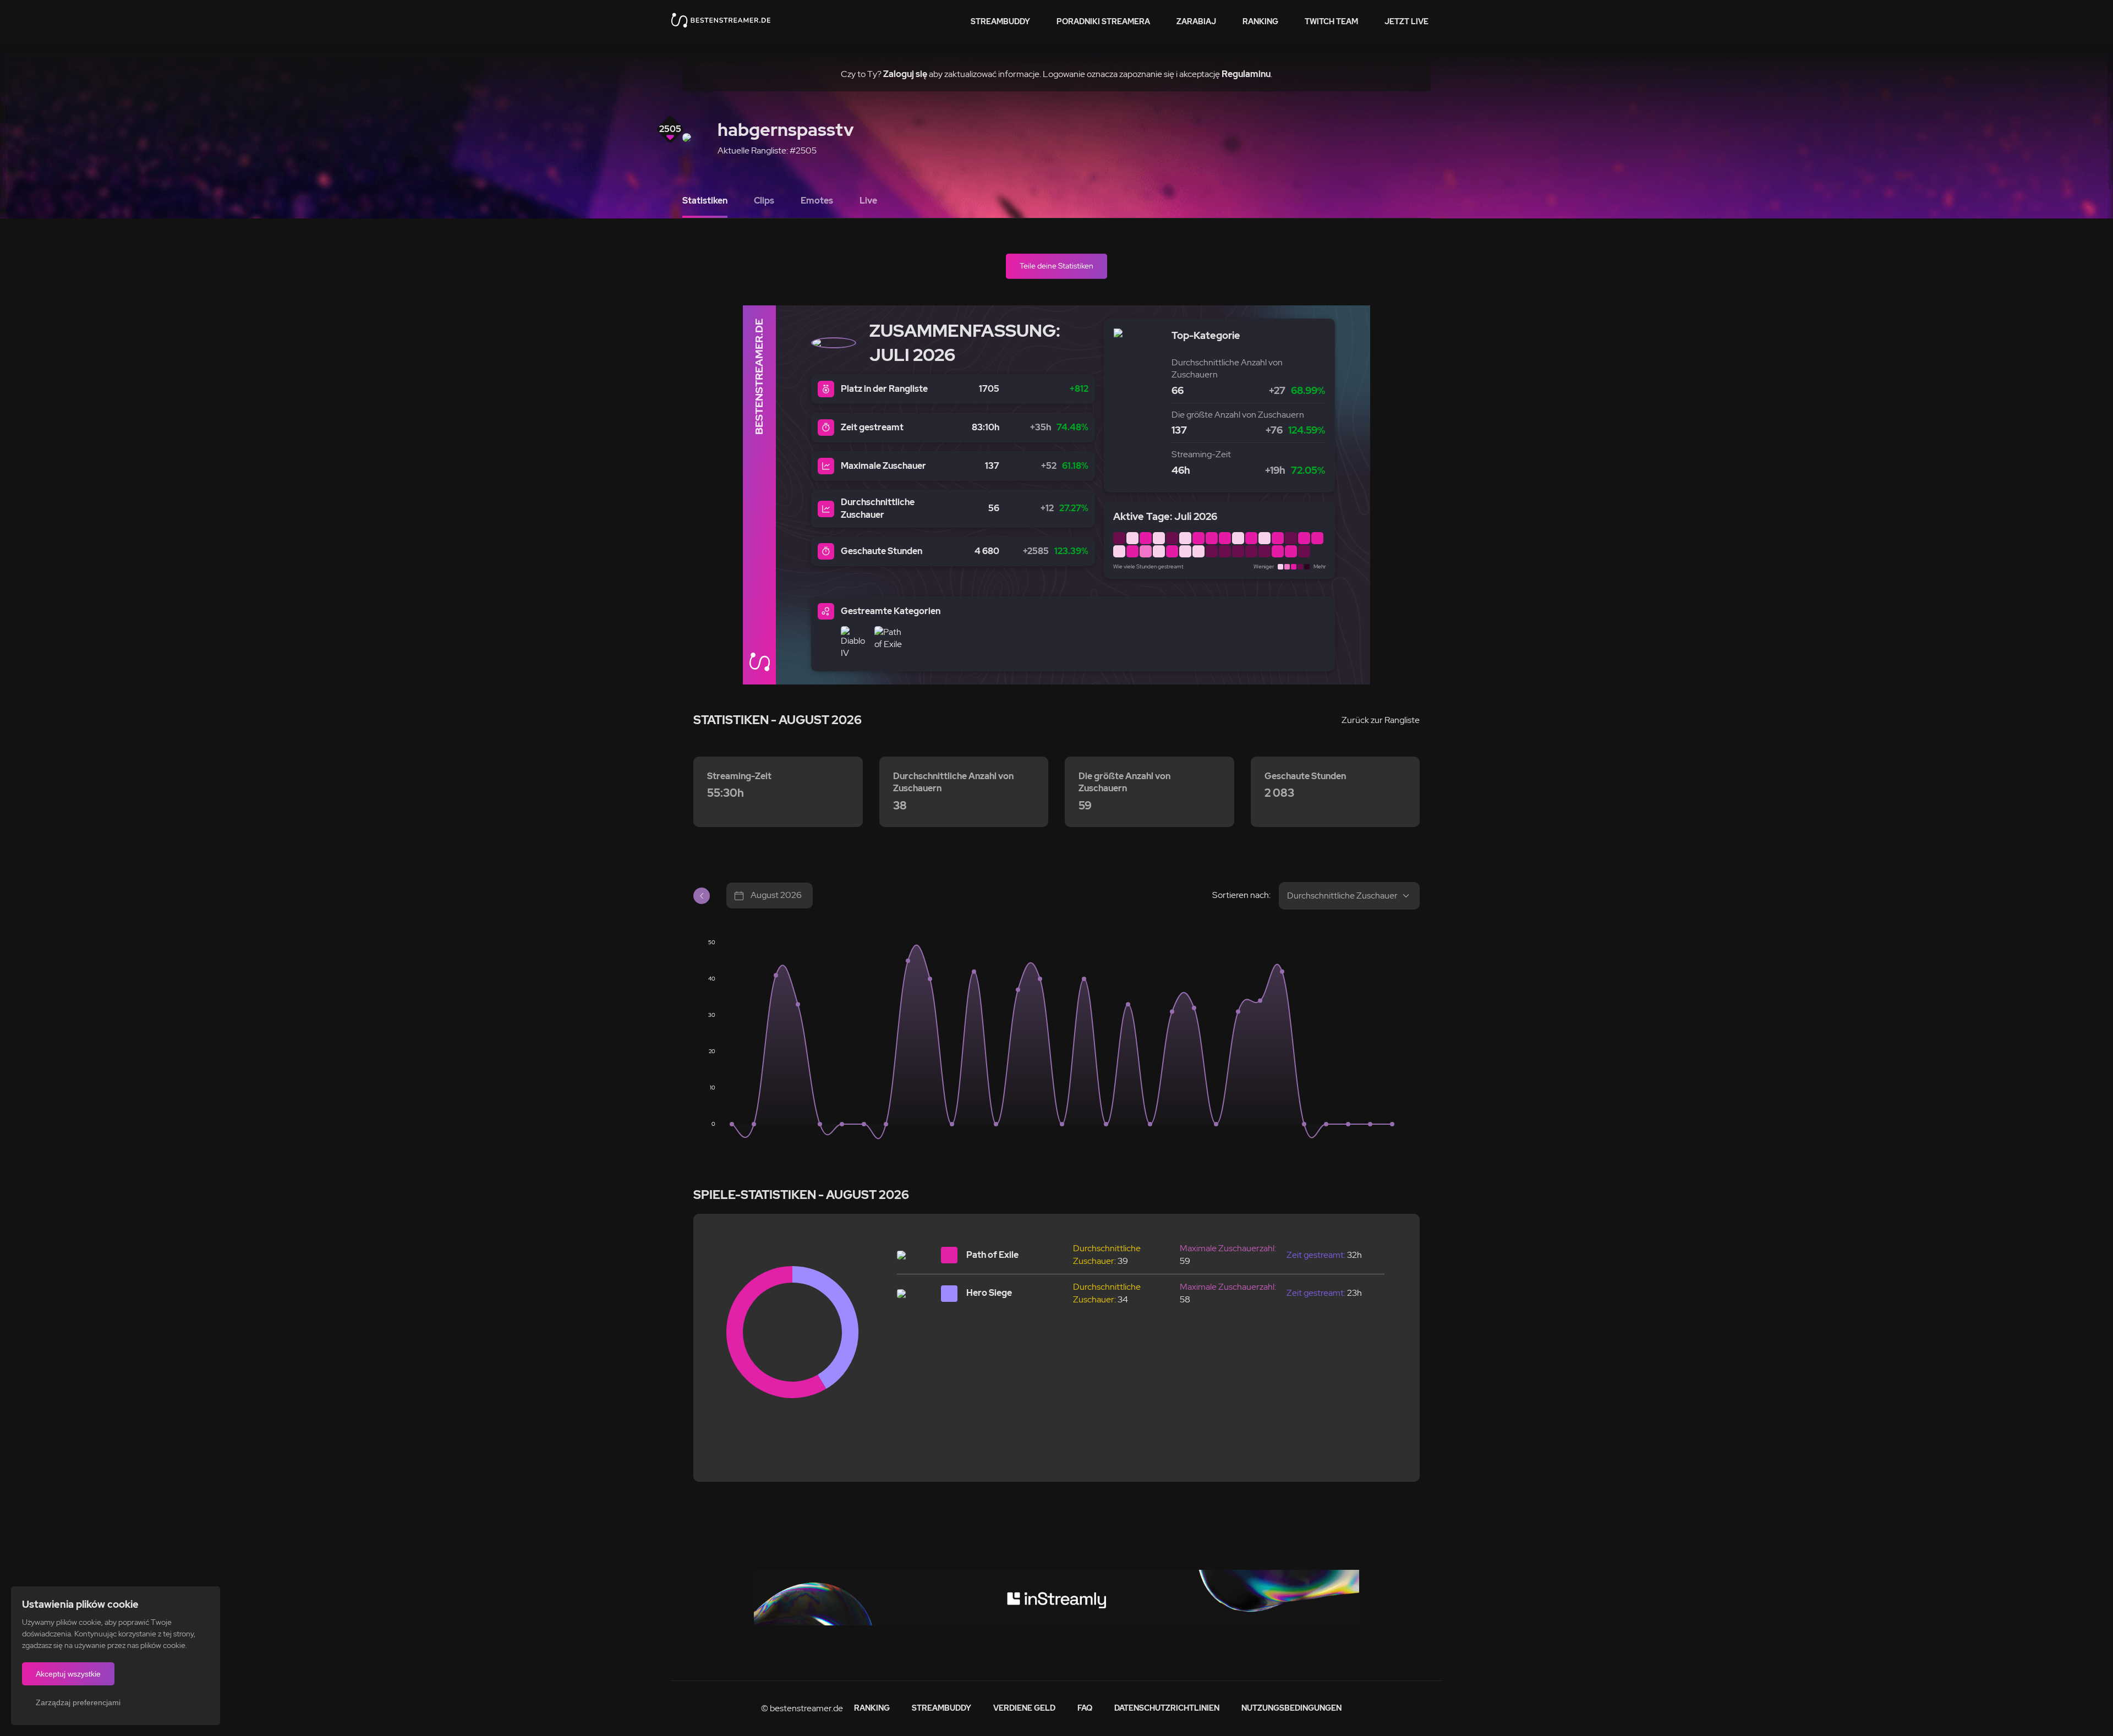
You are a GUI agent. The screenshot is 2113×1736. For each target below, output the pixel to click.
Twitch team (1331, 21)
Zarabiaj (1196, 21)
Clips (764, 201)
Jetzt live (1406, 21)
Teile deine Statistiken (1056, 266)
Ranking (1260, 21)
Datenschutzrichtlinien (1167, 1708)
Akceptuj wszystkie (68, 1674)
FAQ (1085, 1708)
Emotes (817, 201)
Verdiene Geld (1024, 1708)
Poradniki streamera (1103, 21)
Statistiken (705, 201)
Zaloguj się (905, 74)
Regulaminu (1246, 74)
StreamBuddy (1000, 21)
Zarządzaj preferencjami (78, 1702)
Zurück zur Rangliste (1381, 720)
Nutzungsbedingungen (1291, 1708)
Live (868, 201)
